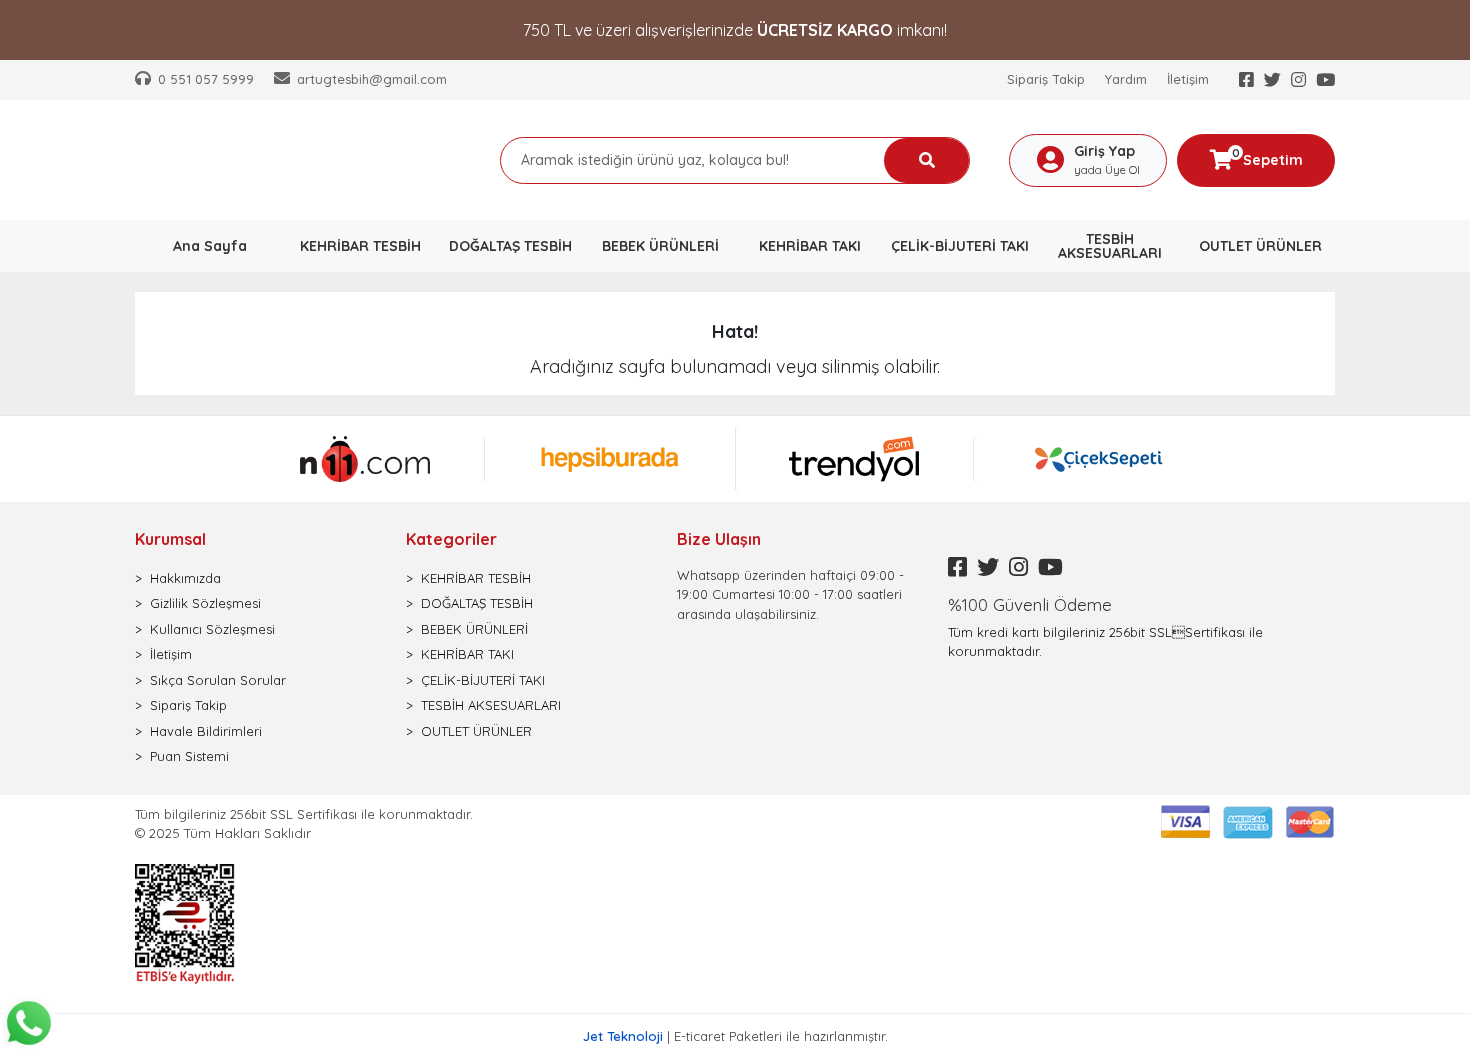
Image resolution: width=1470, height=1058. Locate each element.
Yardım (1126, 79)
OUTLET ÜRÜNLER (476, 731)
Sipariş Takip (1046, 79)
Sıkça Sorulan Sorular (218, 680)
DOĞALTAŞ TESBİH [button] (510, 246)
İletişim (1188, 79)
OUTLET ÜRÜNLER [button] (1260, 246)
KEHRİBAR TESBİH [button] (360, 246)
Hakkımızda (185, 578)
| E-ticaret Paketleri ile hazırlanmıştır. (735, 1036)
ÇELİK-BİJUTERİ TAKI (483, 680)
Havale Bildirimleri (206, 731)
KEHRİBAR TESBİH (476, 578)
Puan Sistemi (189, 756)
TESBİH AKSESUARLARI (491, 705)
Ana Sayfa (210, 246)
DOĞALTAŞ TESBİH (477, 603)
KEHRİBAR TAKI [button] (810, 246)
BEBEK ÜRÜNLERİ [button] (660, 246)
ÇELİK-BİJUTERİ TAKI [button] (960, 246)
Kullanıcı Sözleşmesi (212, 629)
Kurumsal (170, 539)
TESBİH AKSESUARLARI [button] (1110, 246)
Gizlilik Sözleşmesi (205, 603)
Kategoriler (451, 539)
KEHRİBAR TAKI (467, 654)
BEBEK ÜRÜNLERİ (474, 629)
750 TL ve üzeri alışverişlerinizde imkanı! (735, 30)
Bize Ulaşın (719, 539)
